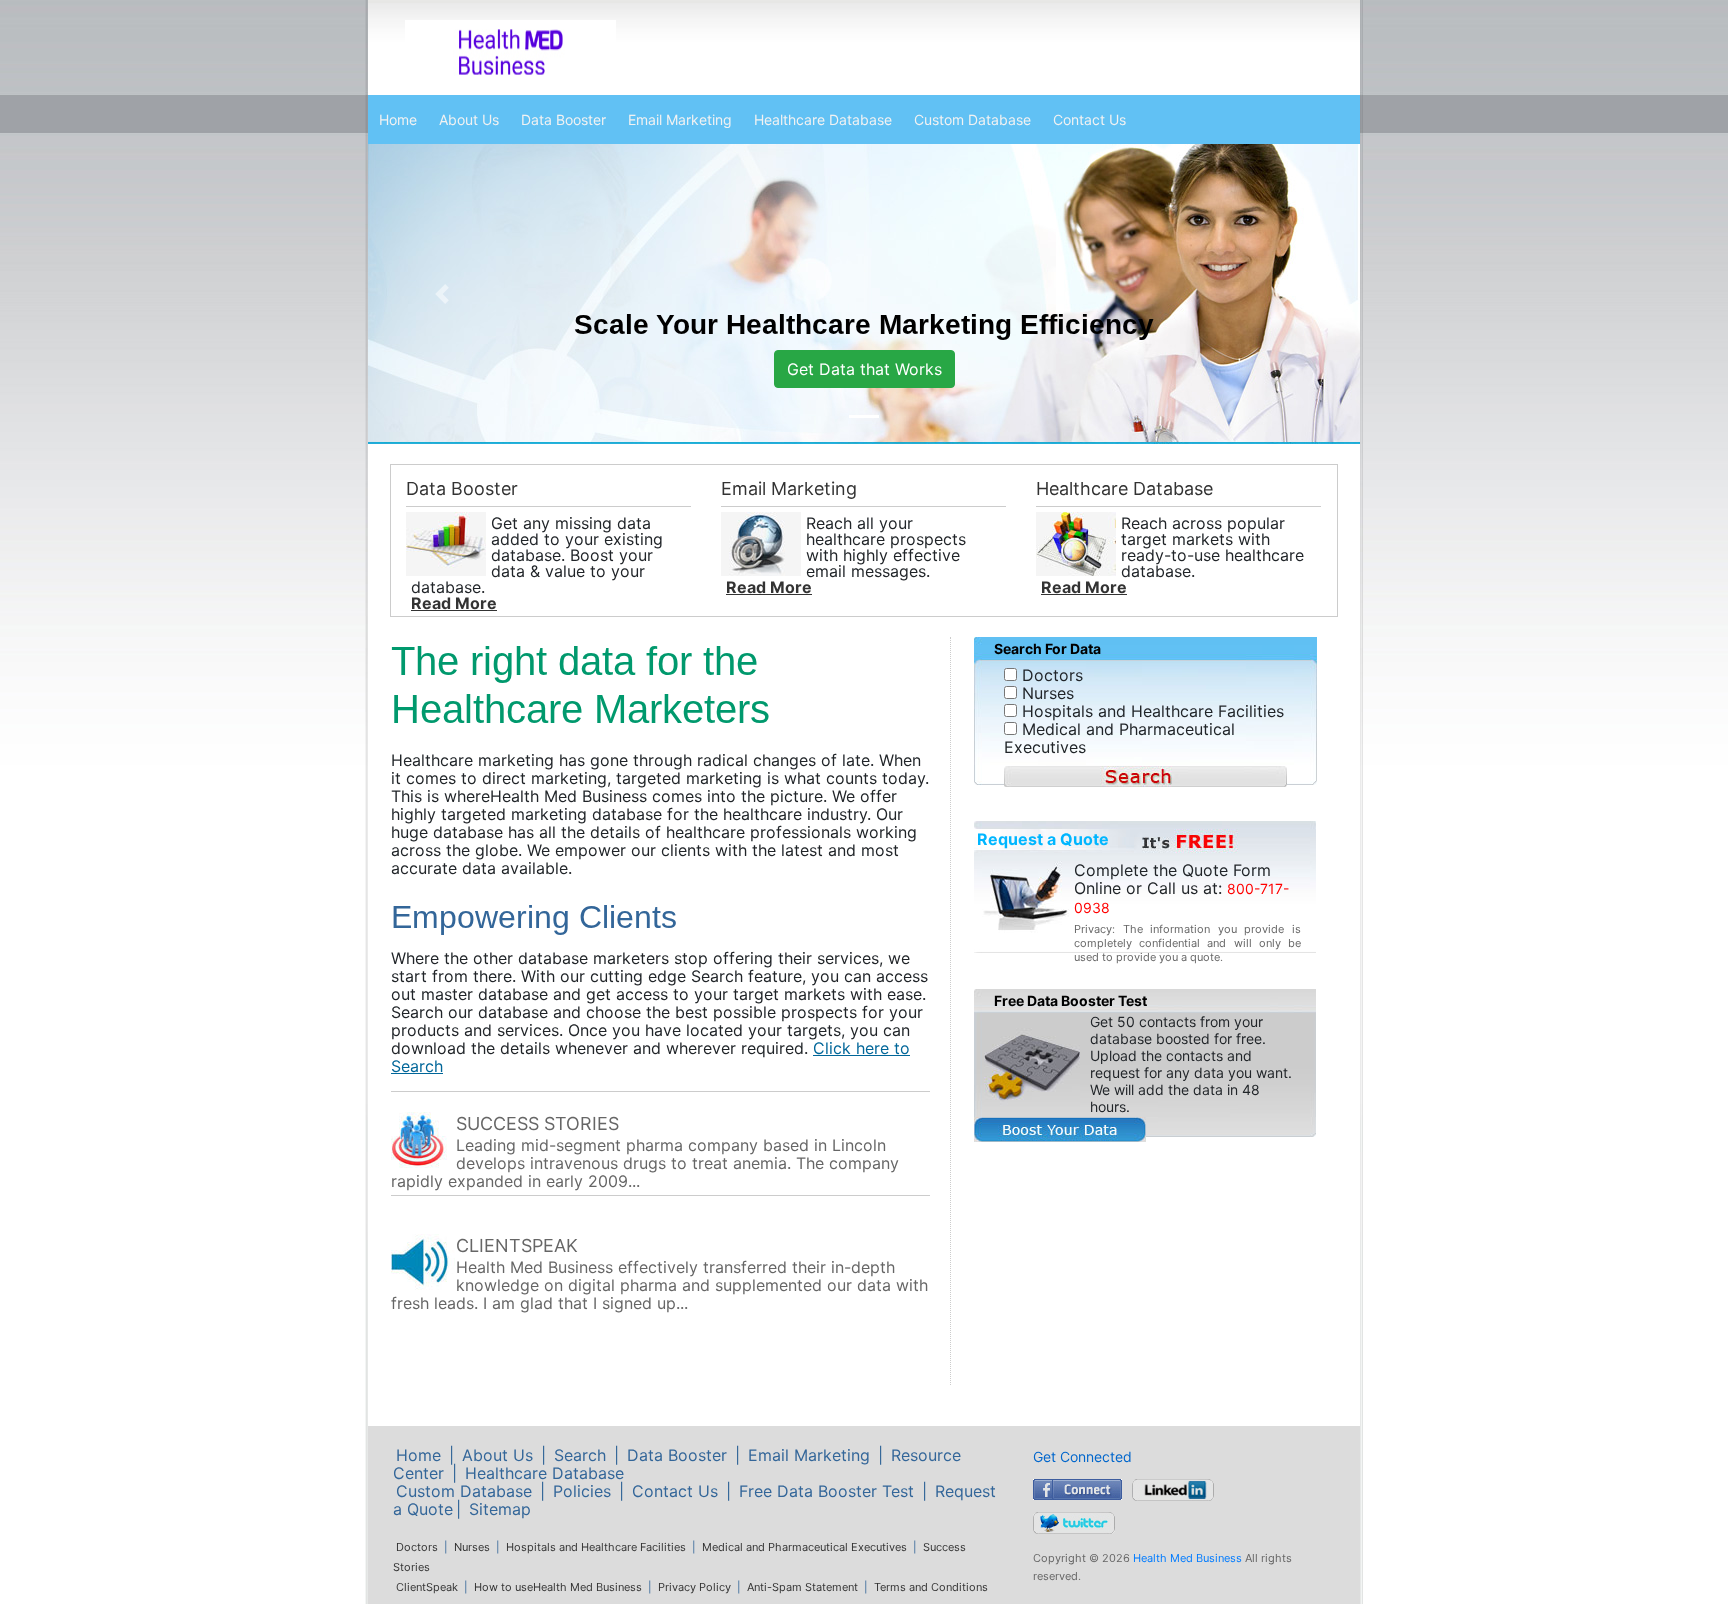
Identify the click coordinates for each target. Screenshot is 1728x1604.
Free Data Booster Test (826, 1491)
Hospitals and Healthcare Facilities (596, 1547)
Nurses (472, 1547)
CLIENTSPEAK (517, 1245)
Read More (454, 603)
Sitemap (500, 1509)
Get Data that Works (864, 369)
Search (580, 1455)
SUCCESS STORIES (537, 1123)
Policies (582, 1491)
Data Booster (563, 119)
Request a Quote (1043, 839)
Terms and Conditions (931, 1587)
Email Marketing (680, 119)
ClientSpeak (427, 1587)
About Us (469, 119)
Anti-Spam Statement (802, 1587)
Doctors (417, 1547)
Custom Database (972, 119)
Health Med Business (1187, 1558)
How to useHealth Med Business (558, 1587)
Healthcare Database (823, 119)
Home (398, 119)
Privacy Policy (694, 1587)
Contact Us (1089, 119)
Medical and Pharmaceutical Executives (804, 1547)
